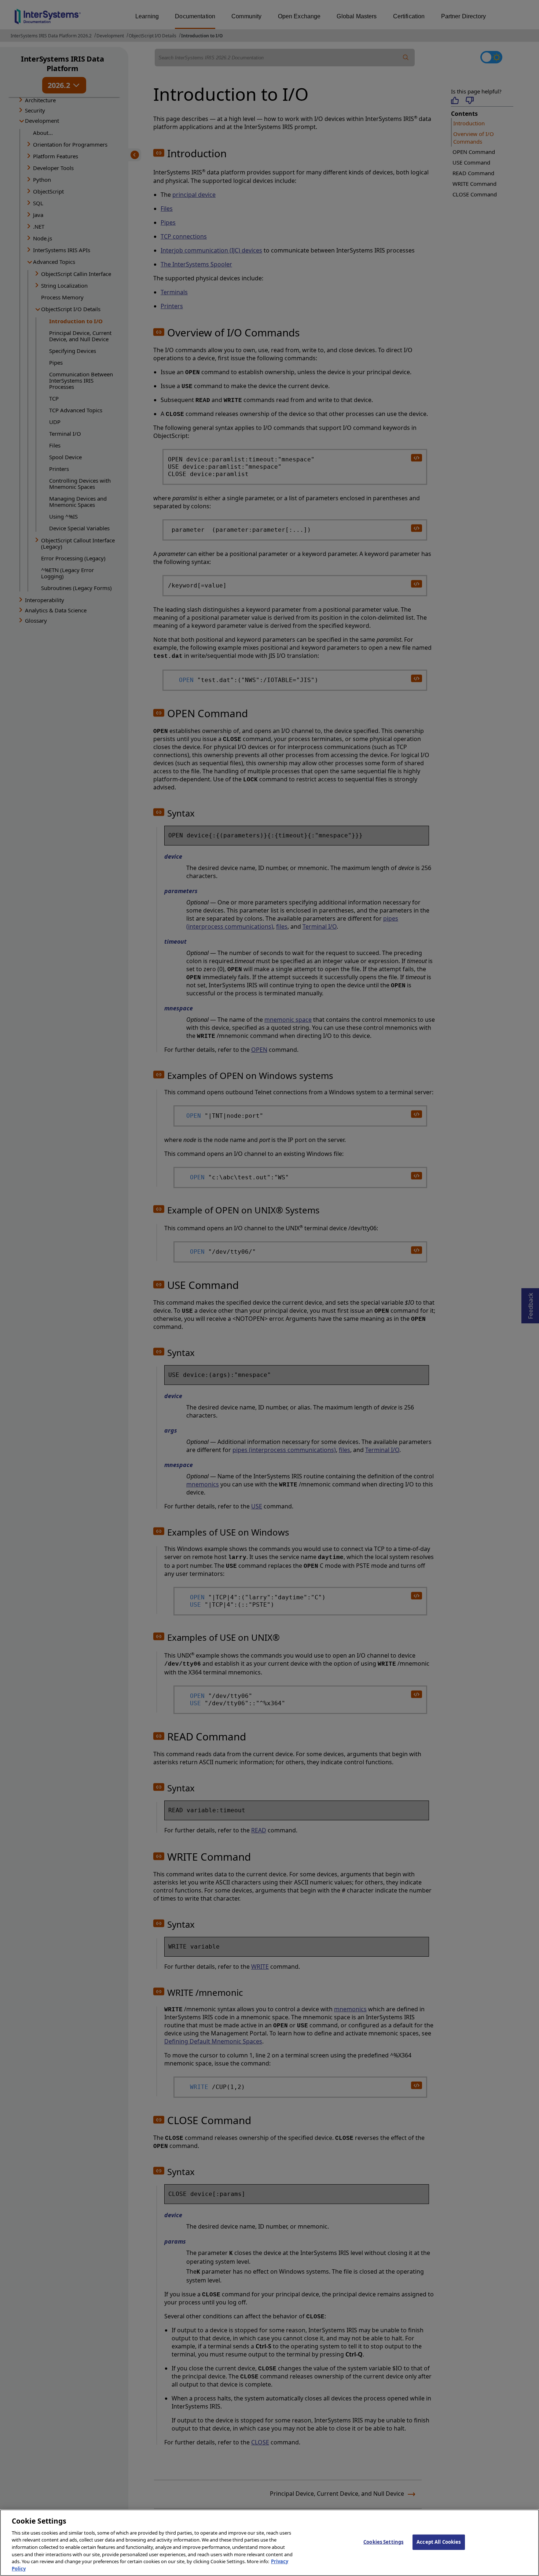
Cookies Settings (383, 2542)
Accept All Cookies (439, 2542)
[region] (269, 2543)
